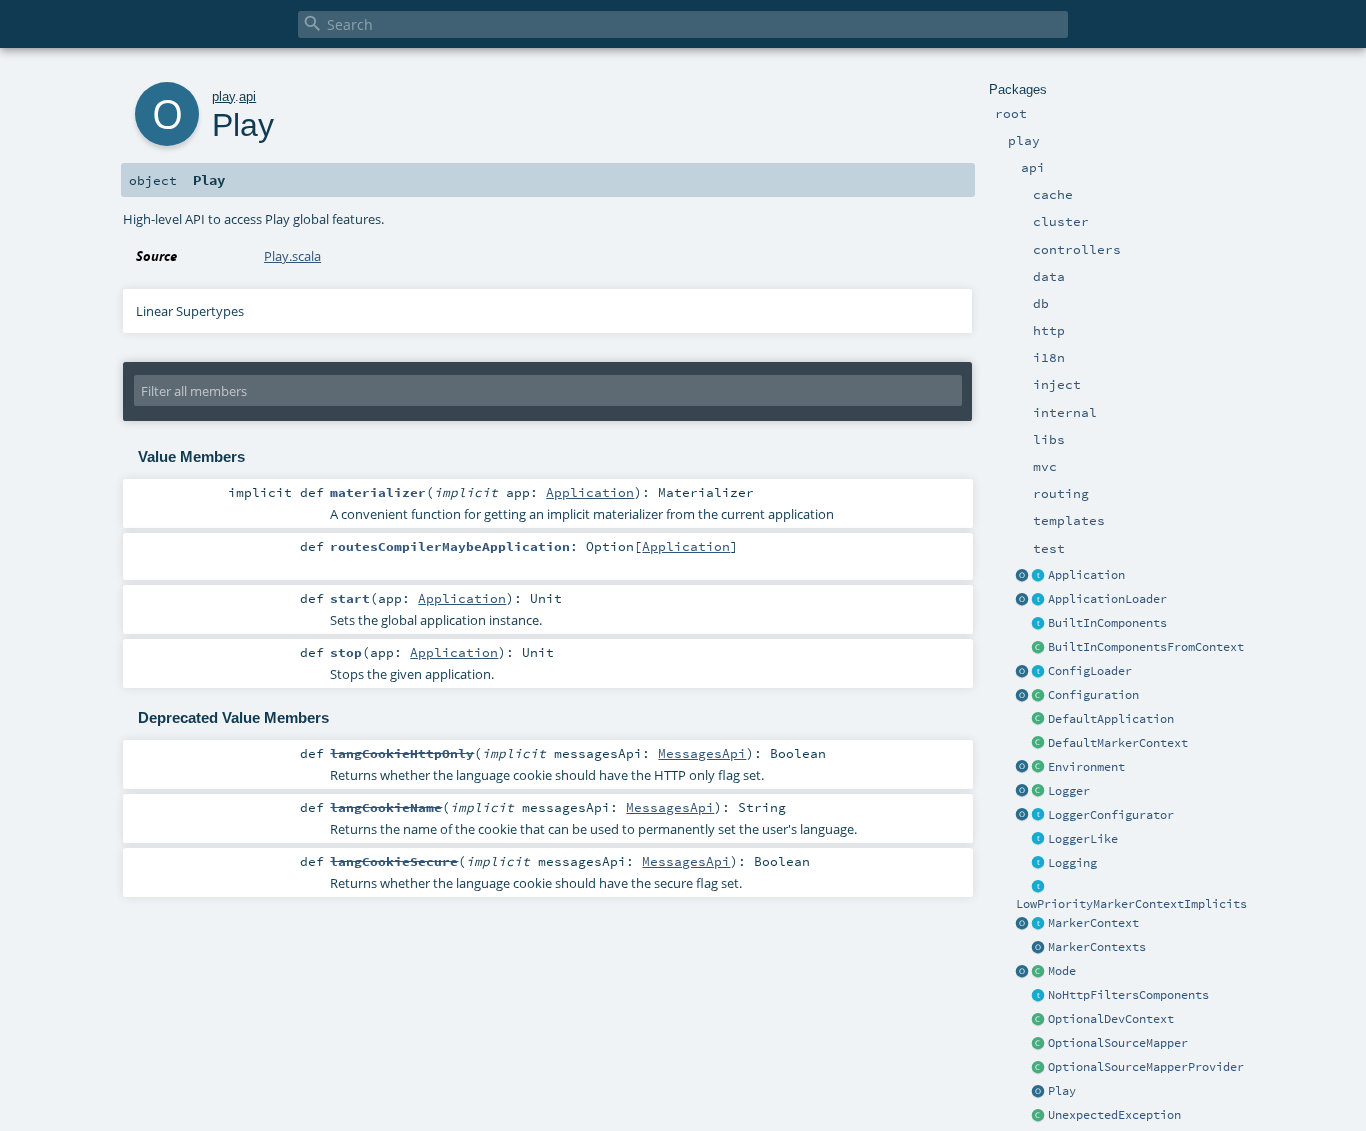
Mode (1062, 971)
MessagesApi (702, 753)
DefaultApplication (1111, 719)
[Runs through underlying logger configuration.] (1039, 816)
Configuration (1093, 695)
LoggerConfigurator (1111, 815)
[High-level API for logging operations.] (1023, 792)
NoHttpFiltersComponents (1128, 995)
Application (1086, 575)
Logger (1069, 791)
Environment (1086, 767)
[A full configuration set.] (1039, 696)
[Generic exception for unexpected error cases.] (1039, 1116)
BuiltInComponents (1107, 623)
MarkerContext (1093, 923)
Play (1062, 1091)
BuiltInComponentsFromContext (1146, 647)
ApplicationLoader (1107, 599)
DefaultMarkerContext (1118, 743)
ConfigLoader (1090, 671)
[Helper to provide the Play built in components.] (1039, 624)
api (247, 96)
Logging (1072, 863)
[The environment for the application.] (1039, 768)
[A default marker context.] (1039, 744)
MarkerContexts (1097, 947)
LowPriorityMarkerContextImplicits (1131, 904)
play (223, 96)
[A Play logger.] (1039, 792)
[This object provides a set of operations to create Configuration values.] (1023, 696)
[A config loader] (1039, 672)
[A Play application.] (1039, 576)
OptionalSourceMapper (1118, 1043)
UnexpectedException (1114, 1115)
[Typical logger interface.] (1039, 840)
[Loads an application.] (1039, 600)
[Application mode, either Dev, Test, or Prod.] (1039, 972)
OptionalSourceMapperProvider (1146, 1067)
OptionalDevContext (1111, 1019)
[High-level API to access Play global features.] (1039, 1092)
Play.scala (292, 256)
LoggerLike (1083, 839)
